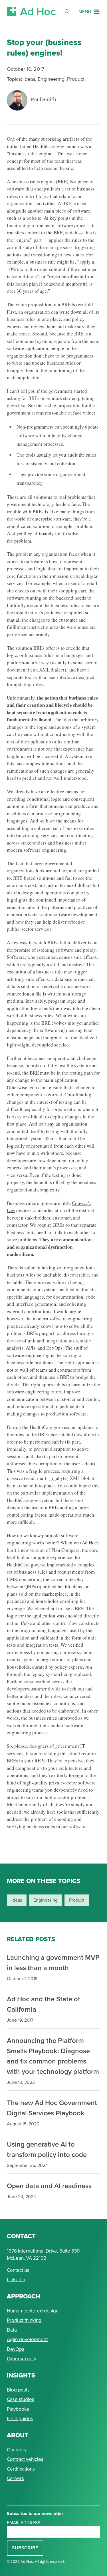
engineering (46, 1900)
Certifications (21, 2469)
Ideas (29, 79)
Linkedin (16, 2280)
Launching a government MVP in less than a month (53, 1963)
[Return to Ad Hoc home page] (31, 12)
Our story (17, 2450)
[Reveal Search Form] (67, 11)
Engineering (51, 79)
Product (76, 79)
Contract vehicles (25, 2459)
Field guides (20, 2419)
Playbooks (18, 2409)
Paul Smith (44, 100)
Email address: (24, 2523)
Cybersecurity (22, 2359)
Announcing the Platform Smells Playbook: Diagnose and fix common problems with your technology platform (53, 2056)
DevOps (16, 2349)
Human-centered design (33, 2311)
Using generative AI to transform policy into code (47, 2149)
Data (12, 2330)
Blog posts (18, 2390)
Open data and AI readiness (49, 2186)
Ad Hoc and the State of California (43, 2004)
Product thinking (24, 2320)
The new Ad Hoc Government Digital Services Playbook (52, 2108)
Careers (15, 2478)
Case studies (21, 2399)
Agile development (27, 2340)
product (77, 1900)
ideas (17, 1900)
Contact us (18, 2270)
